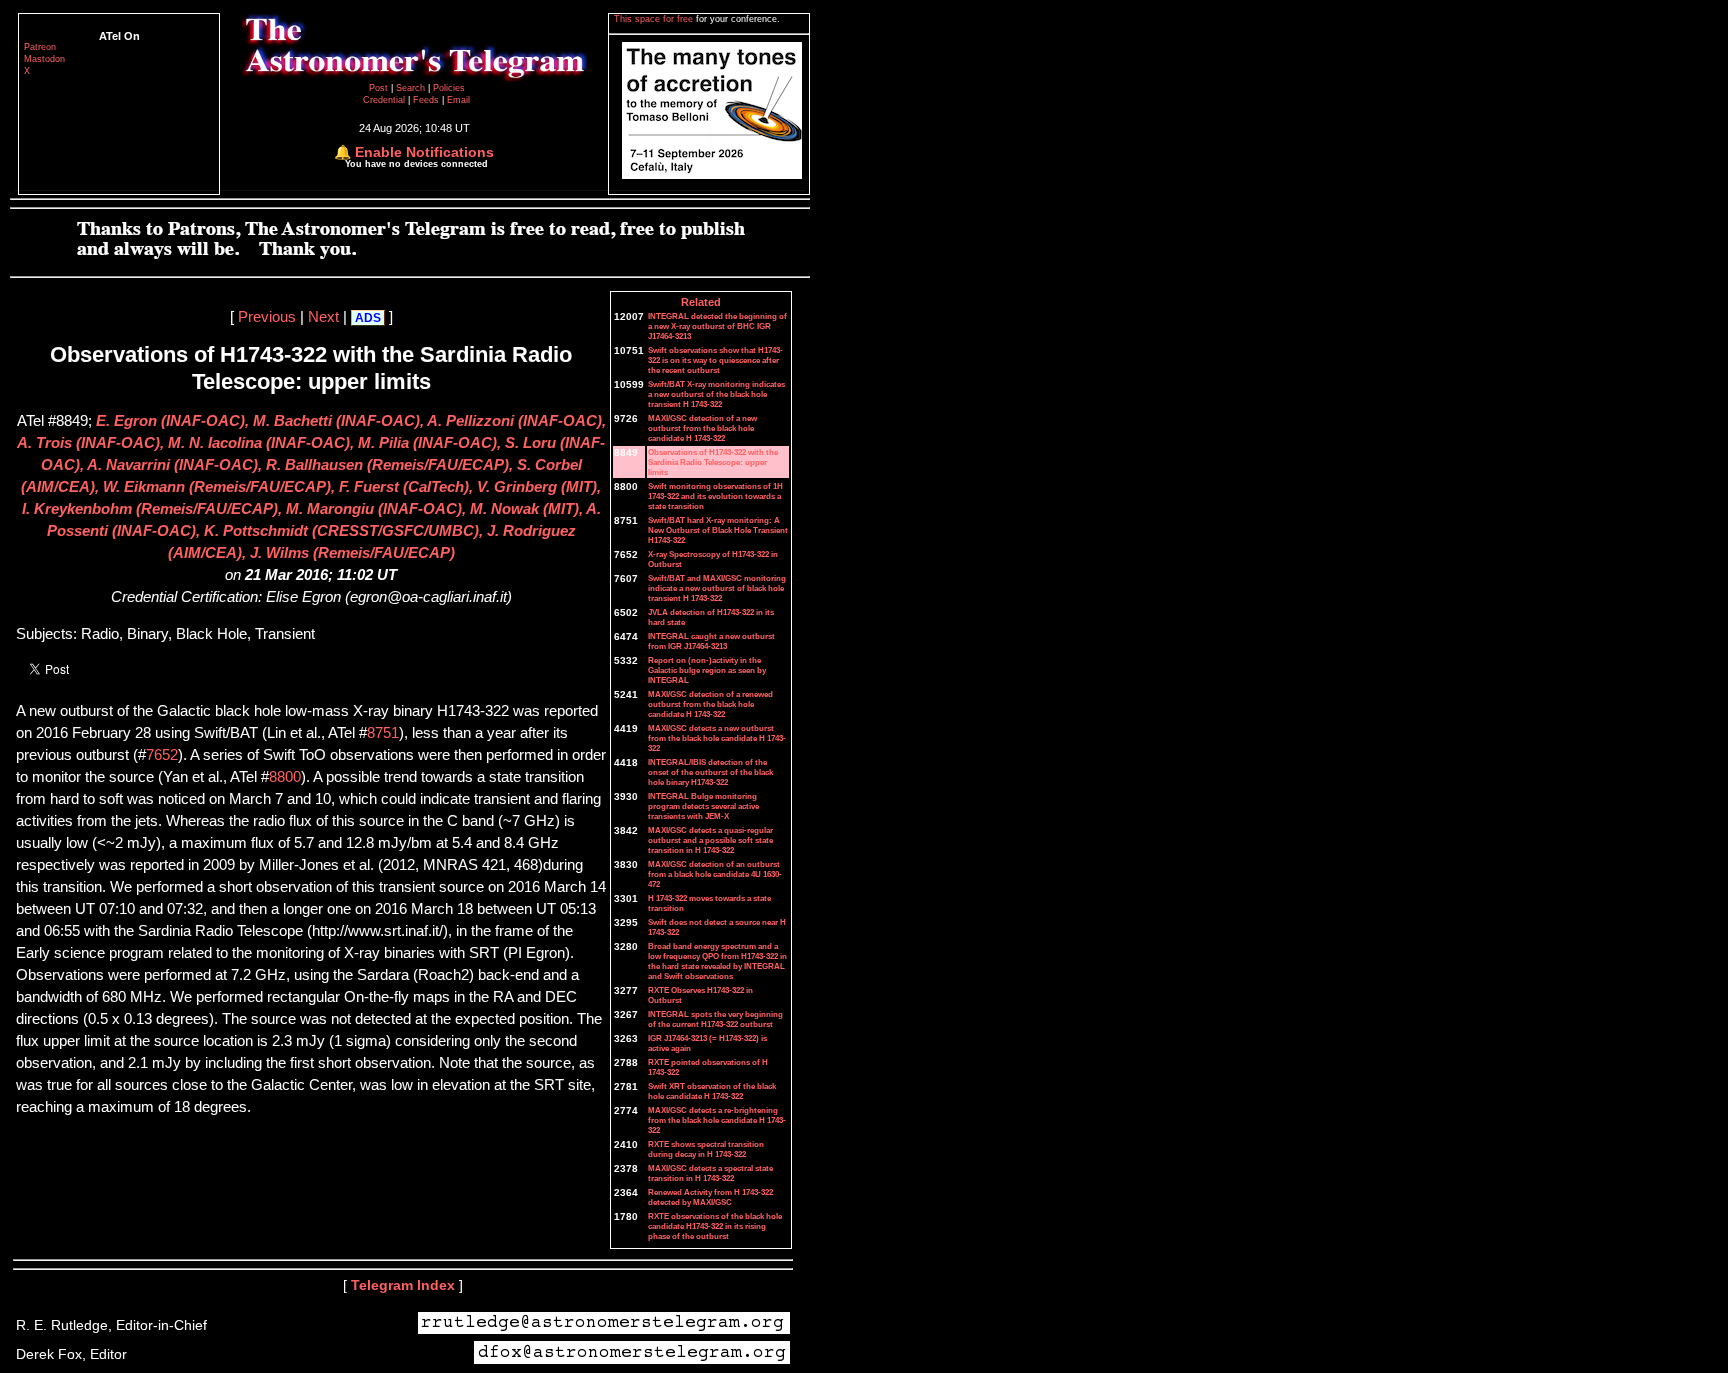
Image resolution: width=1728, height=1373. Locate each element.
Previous (267, 317)
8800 (285, 777)
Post (380, 88)
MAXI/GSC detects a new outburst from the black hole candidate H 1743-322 (717, 738)
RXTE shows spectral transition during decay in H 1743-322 (706, 1149)
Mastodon (44, 59)
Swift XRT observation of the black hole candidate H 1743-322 (712, 1091)
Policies (449, 88)
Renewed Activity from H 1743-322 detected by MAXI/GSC (710, 1197)
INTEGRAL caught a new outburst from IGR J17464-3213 (711, 641)
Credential (385, 100)
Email (458, 100)
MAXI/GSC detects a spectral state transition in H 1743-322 (710, 1173)
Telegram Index (403, 1285)
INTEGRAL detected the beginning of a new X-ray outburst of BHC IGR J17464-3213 (717, 326)
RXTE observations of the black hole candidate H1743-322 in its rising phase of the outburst (715, 1226)
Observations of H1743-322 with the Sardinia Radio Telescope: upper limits (713, 462)
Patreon (40, 47)
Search (412, 88)
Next (323, 317)
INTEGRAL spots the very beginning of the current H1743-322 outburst (715, 1019)
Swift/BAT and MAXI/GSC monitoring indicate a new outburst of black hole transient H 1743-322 (717, 588)
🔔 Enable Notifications (414, 152)
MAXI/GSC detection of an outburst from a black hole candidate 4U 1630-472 (715, 874)
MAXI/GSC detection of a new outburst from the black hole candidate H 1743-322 (702, 428)
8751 (383, 733)
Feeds (426, 100)
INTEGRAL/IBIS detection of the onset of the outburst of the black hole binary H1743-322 (710, 772)
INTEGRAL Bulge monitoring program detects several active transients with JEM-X (703, 806)
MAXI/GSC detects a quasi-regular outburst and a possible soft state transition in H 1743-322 (710, 840)
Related (701, 302)
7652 (162, 755)
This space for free (655, 19)
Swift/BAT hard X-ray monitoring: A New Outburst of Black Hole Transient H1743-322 (718, 530)
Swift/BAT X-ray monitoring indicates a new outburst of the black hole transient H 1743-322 (716, 394)
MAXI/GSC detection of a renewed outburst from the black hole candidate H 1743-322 (710, 704)
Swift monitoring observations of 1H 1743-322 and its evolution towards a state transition (715, 496)
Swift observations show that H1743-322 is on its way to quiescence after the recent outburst (715, 360)
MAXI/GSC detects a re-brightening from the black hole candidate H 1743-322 (717, 1120)
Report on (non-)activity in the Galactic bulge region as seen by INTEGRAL (707, 670)
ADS (368, 318)
